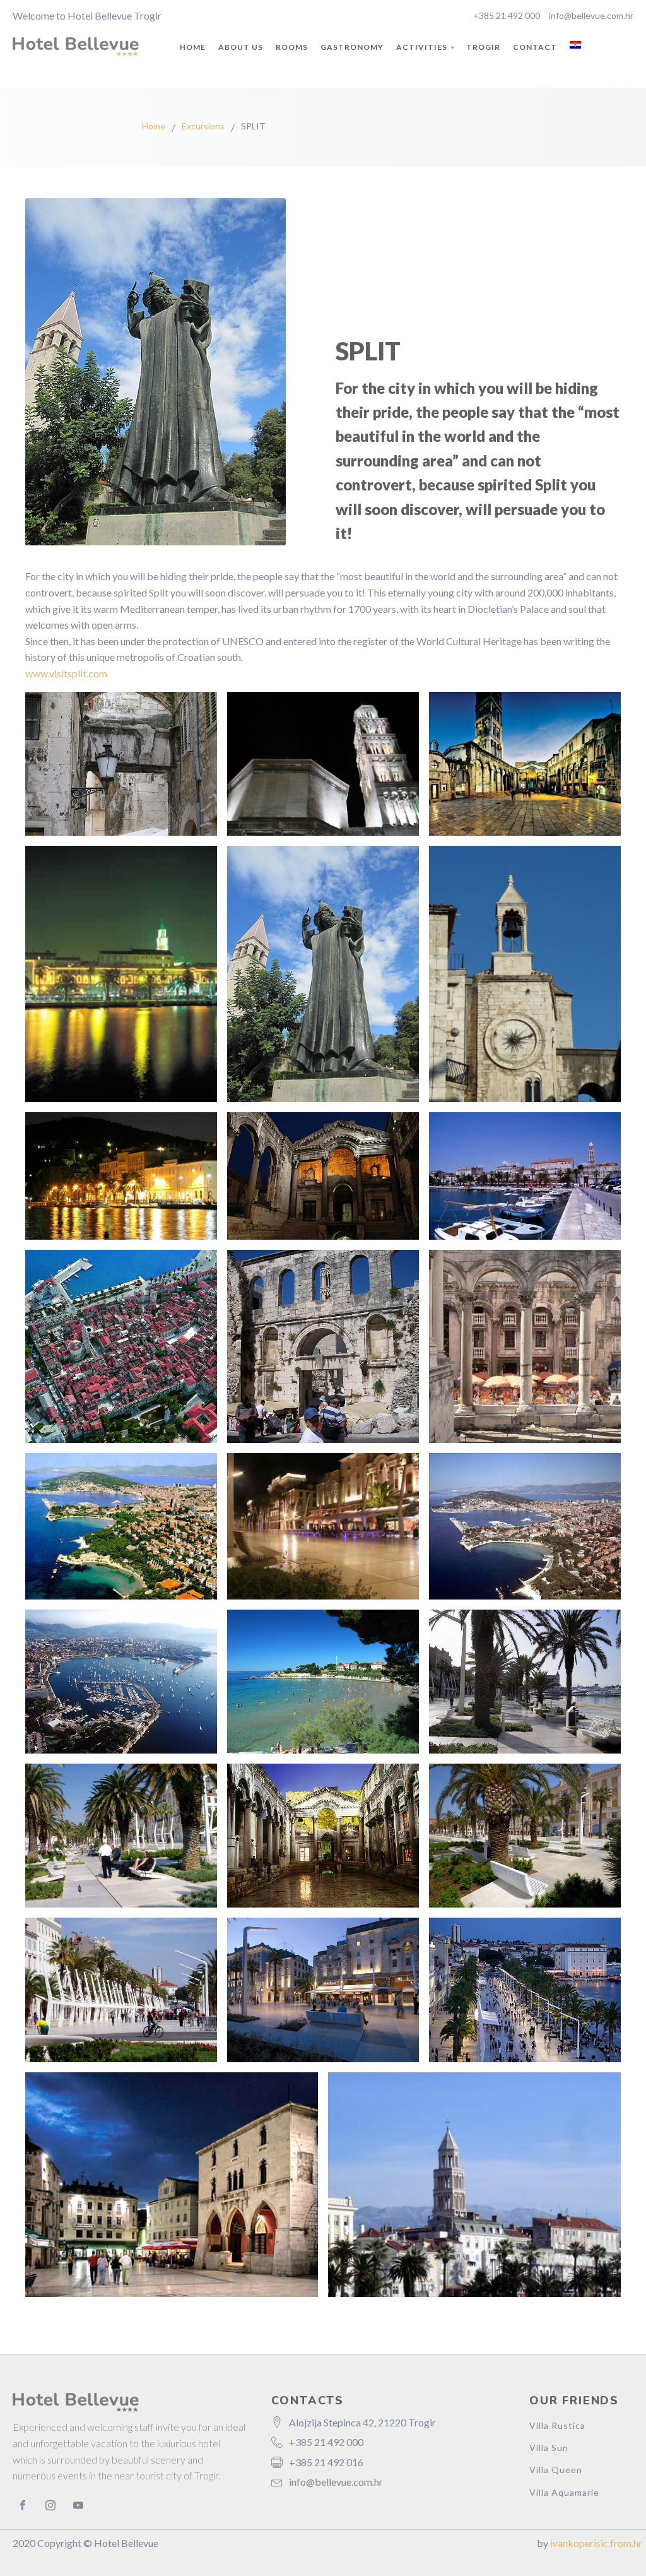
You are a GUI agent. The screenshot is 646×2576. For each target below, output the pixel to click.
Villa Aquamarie (564, 2492)
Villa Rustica (557, 2425)
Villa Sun (549, 2448)
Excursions (203, 126)
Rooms (292, 47)
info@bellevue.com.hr (591, 15)
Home (193, 47)
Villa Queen (556, 2470)
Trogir (483, 47)
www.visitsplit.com (66, 673)
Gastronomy (352, 47)
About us (241, 47)
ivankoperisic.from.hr (596, 2543)
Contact (535, 47)
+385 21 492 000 (507, 15)
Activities (422, 47)
